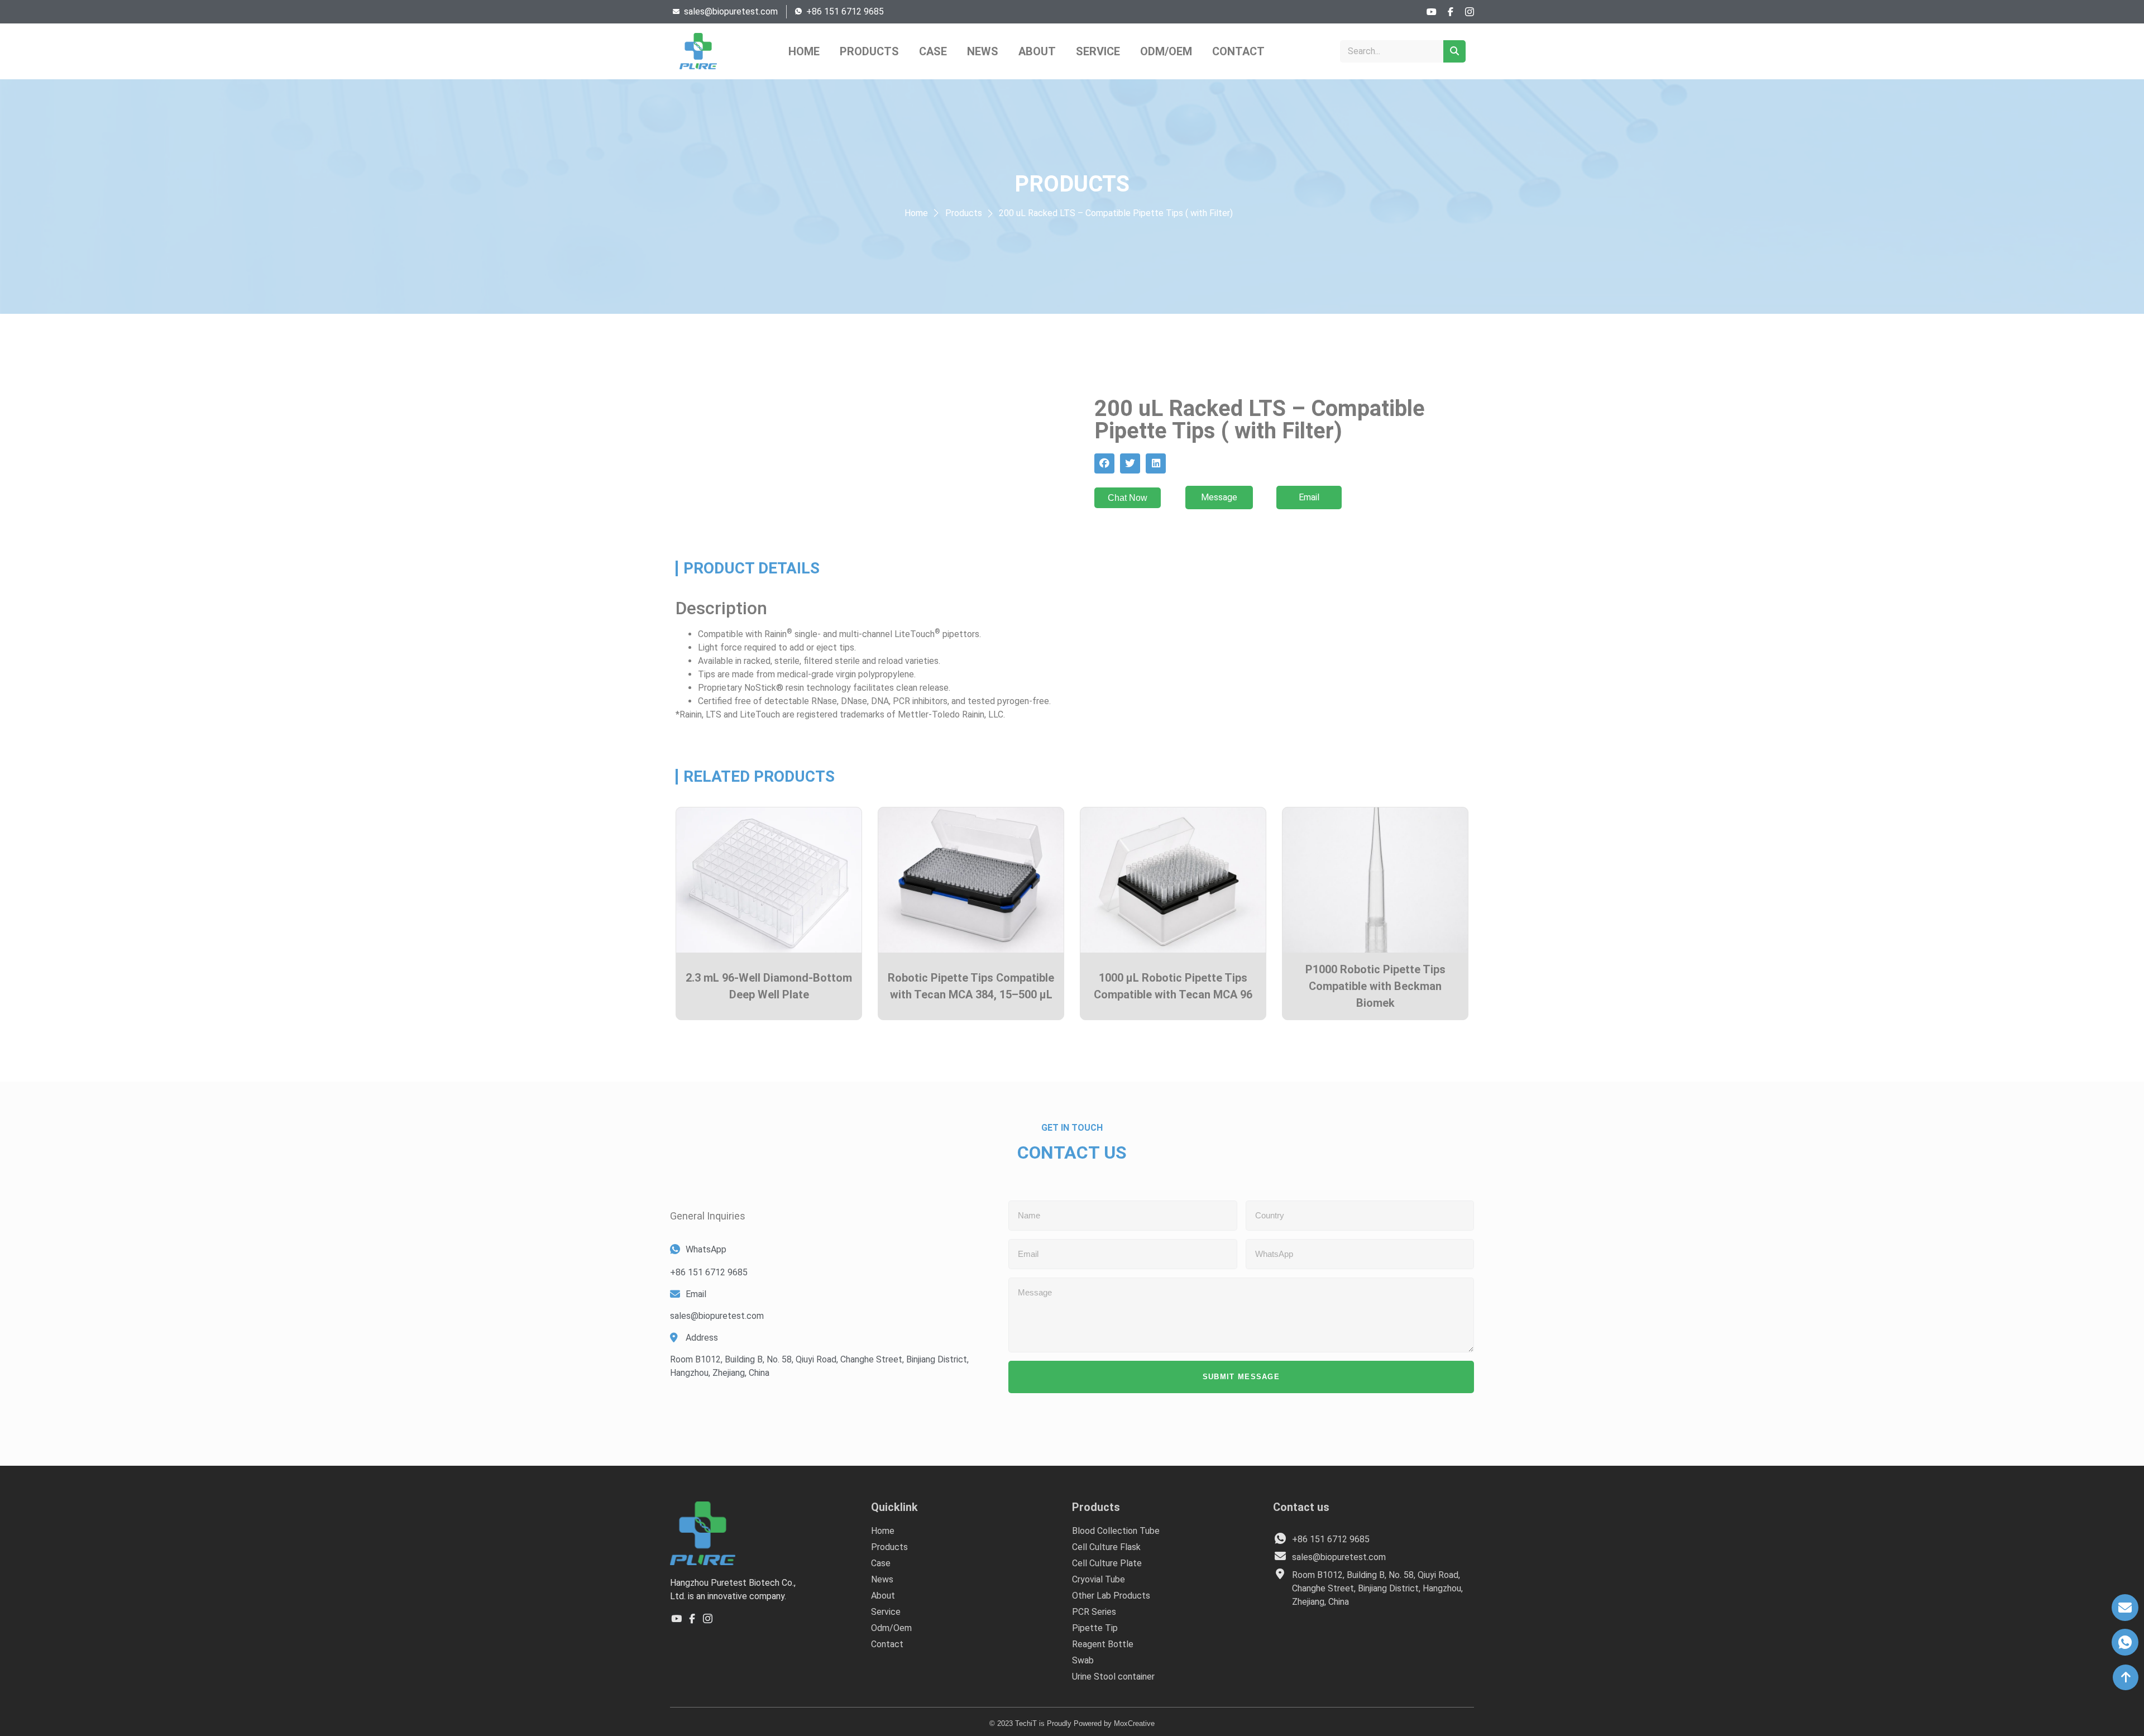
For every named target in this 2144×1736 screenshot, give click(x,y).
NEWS (983, 51)
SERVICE (1098, 51)
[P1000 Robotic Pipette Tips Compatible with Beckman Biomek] (1375, 880)
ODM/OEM (1166, 51)
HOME (804, 51)
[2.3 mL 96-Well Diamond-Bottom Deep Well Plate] (769, 880)
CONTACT (1238, 51)
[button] (1104, 463)
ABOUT (1037, 51)
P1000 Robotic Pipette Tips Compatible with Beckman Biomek (1375, 986)
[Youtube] (1432, 12)
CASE (933, 51)
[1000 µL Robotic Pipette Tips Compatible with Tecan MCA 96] (1173, 880)
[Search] (1454, 51)
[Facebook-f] (1451, 12)
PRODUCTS (869, 51)
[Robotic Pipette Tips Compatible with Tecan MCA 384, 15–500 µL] (971, 880)
